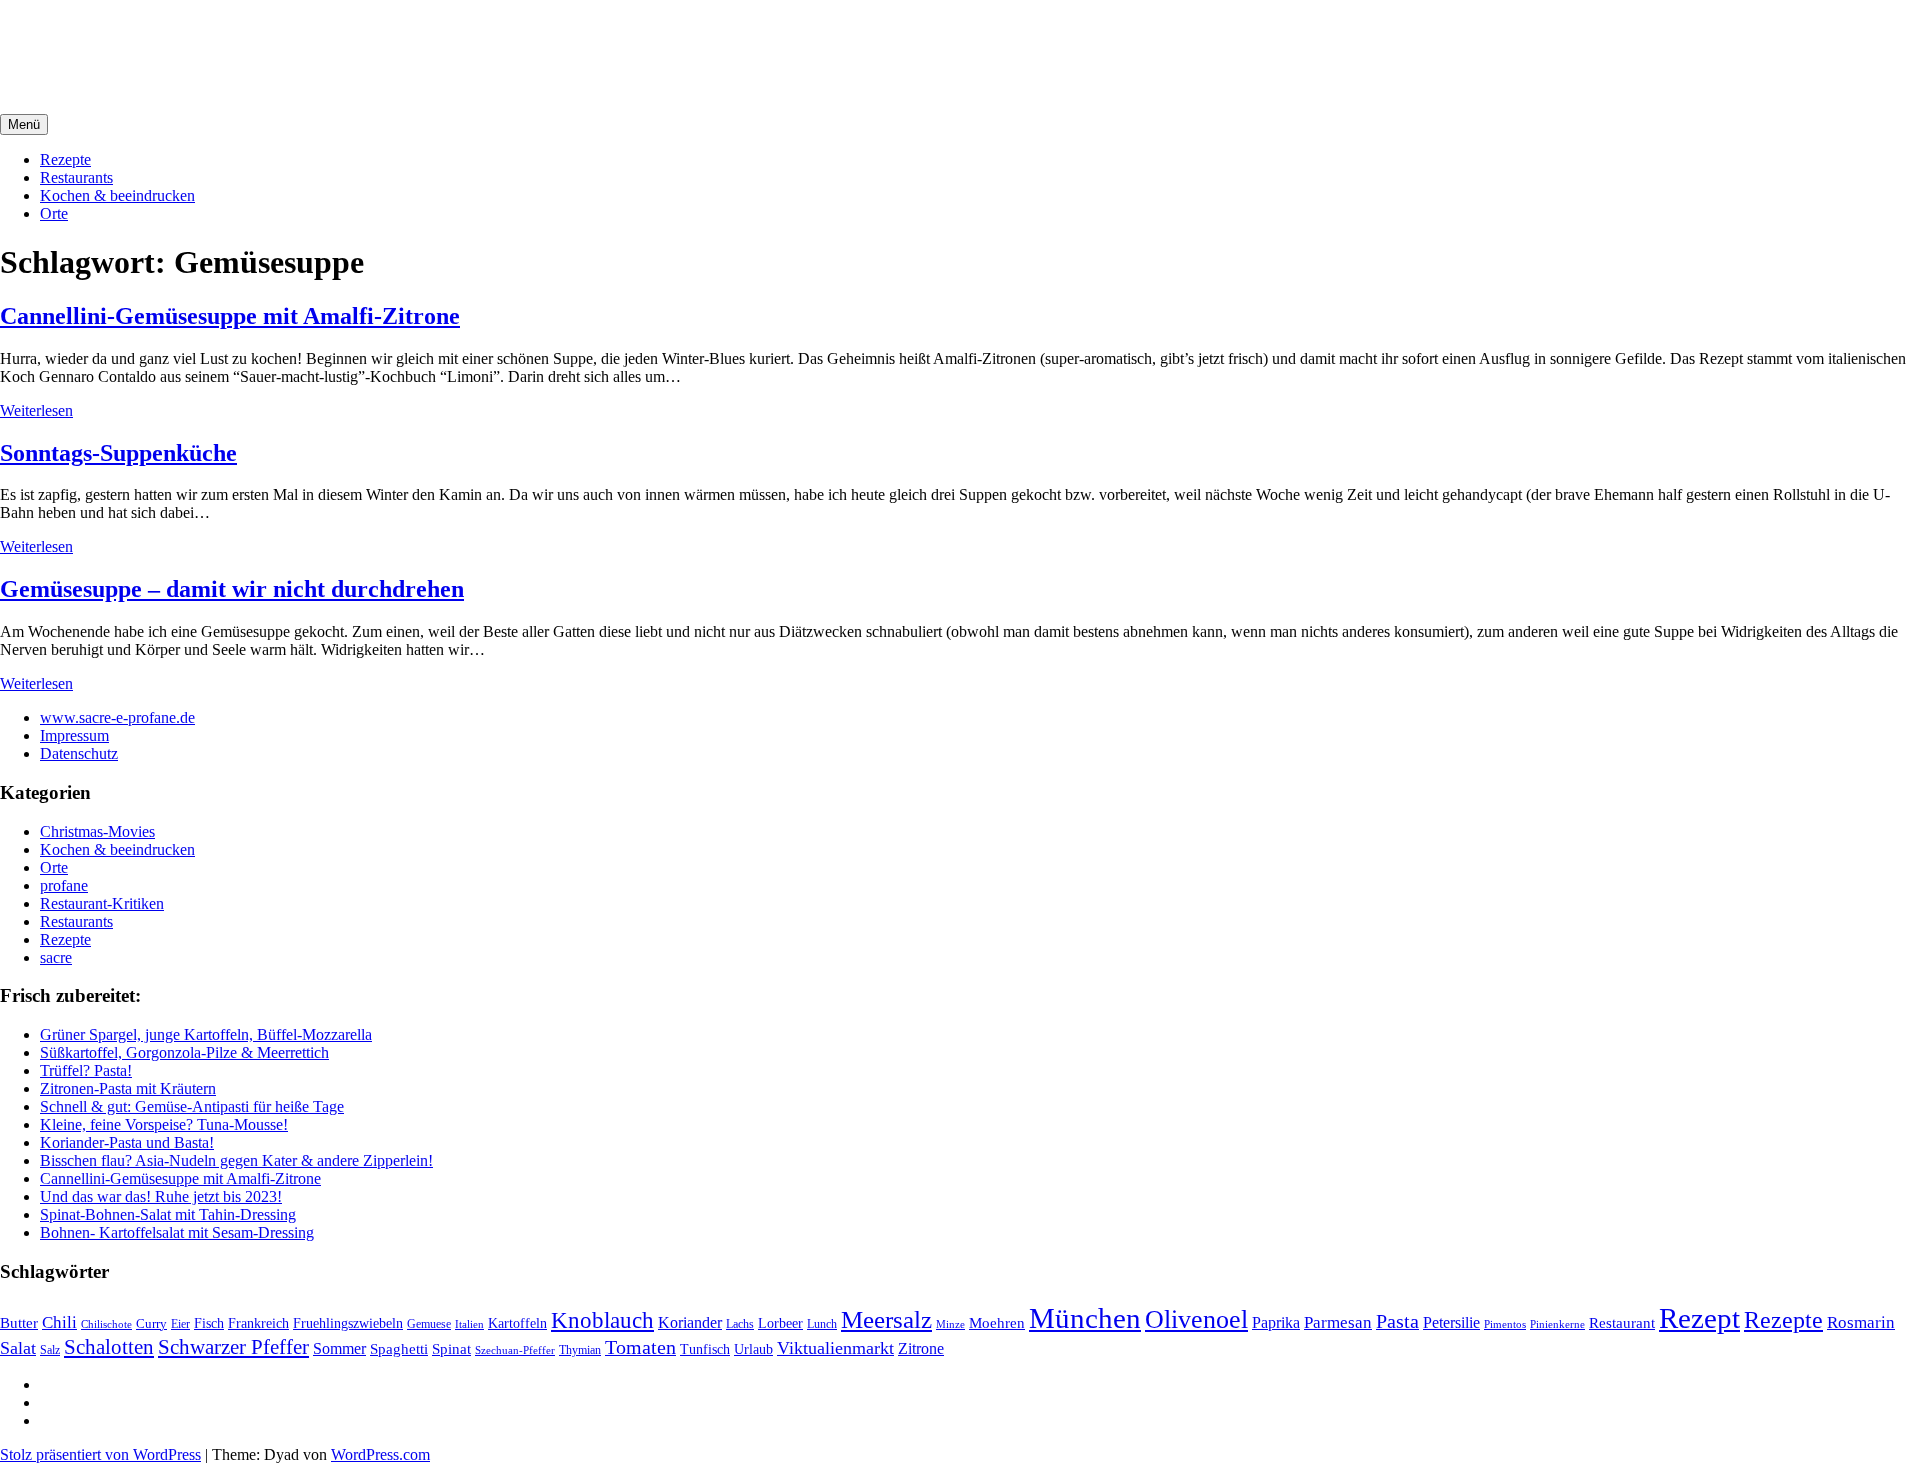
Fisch (209, 1323)
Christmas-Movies (97, 831)
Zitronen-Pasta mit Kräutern (128, 1088)
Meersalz (886, 1319)
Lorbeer (780, 1323)
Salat (18, 1348)
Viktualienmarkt (835, 1348)
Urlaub (753, 1349)
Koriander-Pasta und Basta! (127, 1142)
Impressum (74, 735)
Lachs (740, 1324)
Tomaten (640, 1347)
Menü (24, 124)
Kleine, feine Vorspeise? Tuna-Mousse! (164, 1124)
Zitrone (921, 1348)
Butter (19, 1323)
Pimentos (1505, 1324)
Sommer (339, 1348)
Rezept (1699, 1318)
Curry (151, 1324)
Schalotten (109, 1347)
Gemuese (429, 1324)
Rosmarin (1861, 1322)
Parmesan (1338, 1322)
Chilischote (106, 1324)
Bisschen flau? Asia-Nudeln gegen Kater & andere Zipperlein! (236, 1160)
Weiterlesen (36, 410)
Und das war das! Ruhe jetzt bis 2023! (161, 1196)
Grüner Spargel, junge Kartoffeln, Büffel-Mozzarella (206, 1034)
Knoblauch (602, 1320)
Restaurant (1622, 1323)
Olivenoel (1196, 1319)
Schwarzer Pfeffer (233, 1347)
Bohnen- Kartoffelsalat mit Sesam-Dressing (177, 1232)
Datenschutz (79, 753)
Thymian (580, 1350)
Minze (950, 1324)
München (1085, 1318)
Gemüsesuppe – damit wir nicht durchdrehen (232, 589)
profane (64, 885)
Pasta (1397, 1321)
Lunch (822, 1324)
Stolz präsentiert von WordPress (100, 1454)
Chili (59, 1322)
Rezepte (65, 159)
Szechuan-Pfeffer (515, 1350)
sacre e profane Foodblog (171, 39)
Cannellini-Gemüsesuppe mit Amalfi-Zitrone (230, 316)
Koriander (690, 1322)
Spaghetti (399, 1348)
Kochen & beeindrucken (117, 195)
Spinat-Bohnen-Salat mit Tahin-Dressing (168, 1214)
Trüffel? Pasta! (86, 1070)
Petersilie (1451, 1322)
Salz (50, 1350)
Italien (469, 1324)
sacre (56, 957)
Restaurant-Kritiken (102, 903)
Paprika (1276, 1322)
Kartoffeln (517, 1323)
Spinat (451, 1349)
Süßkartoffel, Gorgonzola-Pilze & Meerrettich (184, 1052)
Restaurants (76, 177)
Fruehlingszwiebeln (348, 1323)
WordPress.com (380, 1454)
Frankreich (258, 1323)
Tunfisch (705, 1349)
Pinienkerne (1557, 1324)
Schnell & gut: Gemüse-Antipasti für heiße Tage (192, 1106)
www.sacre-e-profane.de (117, 717)
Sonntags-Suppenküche (118, 453)
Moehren (997, 1322)
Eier (180, 1324)
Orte (54, 213)
